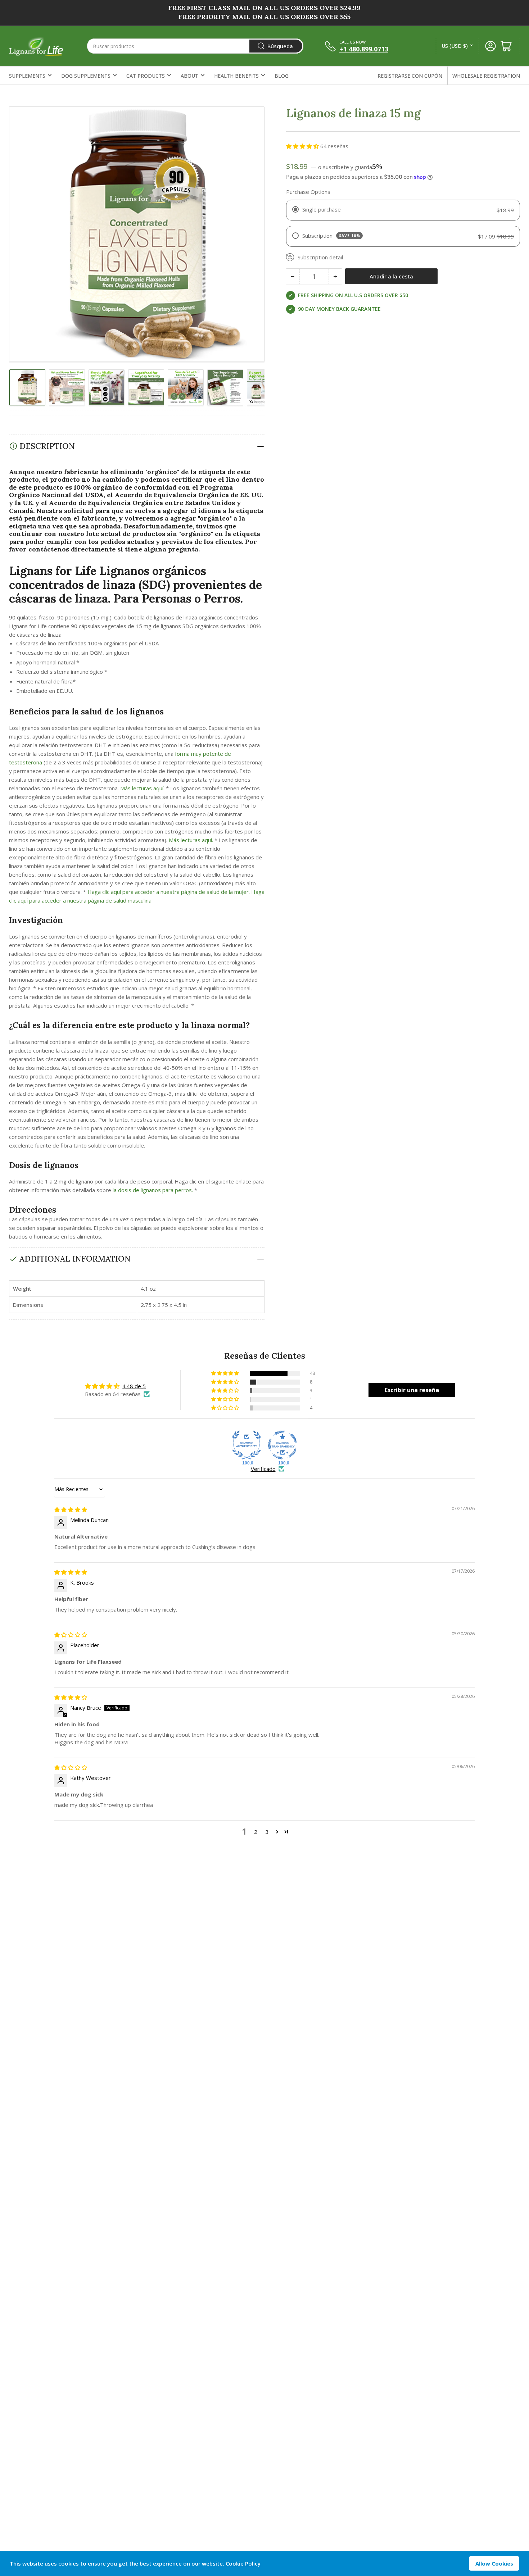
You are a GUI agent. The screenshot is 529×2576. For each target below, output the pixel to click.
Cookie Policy (243, 2563)
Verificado (263, 1469)
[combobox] (195, 46)
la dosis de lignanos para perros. (153, 1190)
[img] (71, 1509)
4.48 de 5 (134, 1386)
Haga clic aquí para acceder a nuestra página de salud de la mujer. (169, 892)
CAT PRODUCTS (146, 76)
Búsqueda (280, 46)
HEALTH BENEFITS (236, 76)
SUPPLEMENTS (27, 76)
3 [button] (267, 1832)
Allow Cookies (494, 2563)
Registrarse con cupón (410, 76)
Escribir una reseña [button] (412, 1390)
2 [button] (256, 1832)
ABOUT (189, 76)
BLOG (282, 76)
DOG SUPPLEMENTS (86, 76)
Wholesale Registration (486, 76)
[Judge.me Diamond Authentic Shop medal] (247, 1445)
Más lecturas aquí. (142, 788)
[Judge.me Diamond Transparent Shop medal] (282, 1445)
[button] (303, 146)
